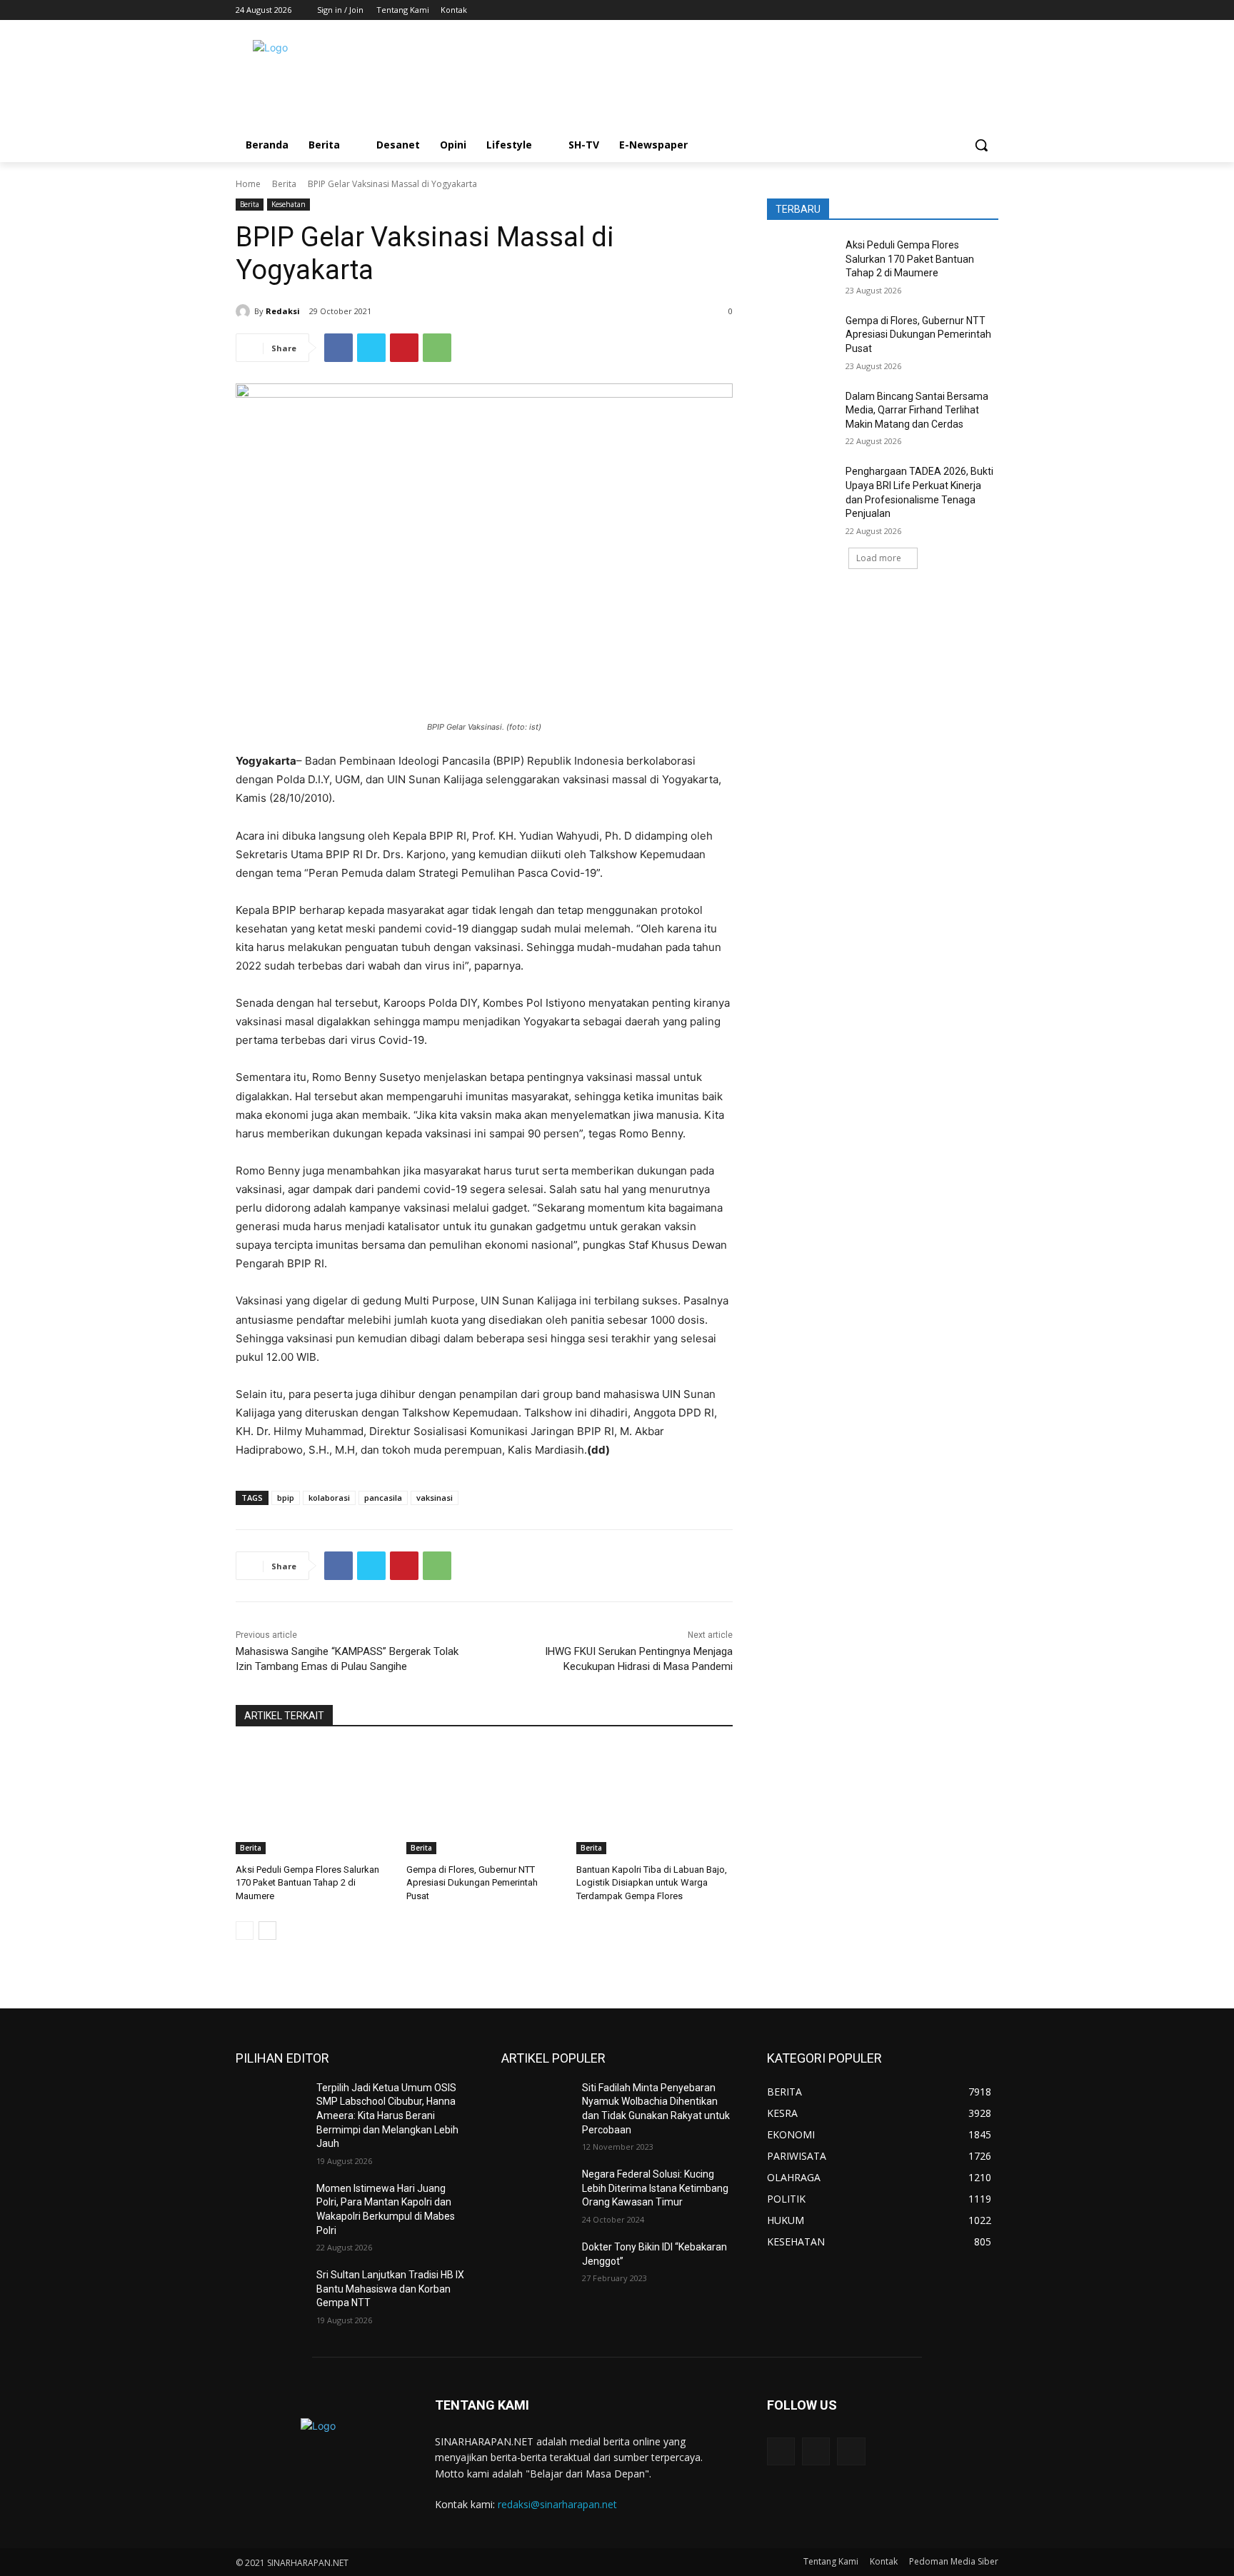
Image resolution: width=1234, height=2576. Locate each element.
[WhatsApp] (437, 348)
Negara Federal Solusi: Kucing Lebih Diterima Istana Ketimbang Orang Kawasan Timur (655, 2188)
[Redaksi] (245, 311)
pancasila (383, 1498)
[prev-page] (245, 1931)
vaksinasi (435, 1498)
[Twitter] (970, 10)
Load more (879, 558)
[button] (981, 145)
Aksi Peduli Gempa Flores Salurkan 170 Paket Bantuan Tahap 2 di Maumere (307, 1882)
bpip (286, 1498)
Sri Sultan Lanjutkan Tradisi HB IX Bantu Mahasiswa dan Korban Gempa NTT (390, 2289)
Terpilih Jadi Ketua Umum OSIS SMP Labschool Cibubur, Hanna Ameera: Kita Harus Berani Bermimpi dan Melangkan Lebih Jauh (387, 2115)
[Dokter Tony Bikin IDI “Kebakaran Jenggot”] (536, 2265)
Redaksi (283, 311)
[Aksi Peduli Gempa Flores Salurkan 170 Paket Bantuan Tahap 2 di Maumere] (314, 1800)
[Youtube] (990, 10)
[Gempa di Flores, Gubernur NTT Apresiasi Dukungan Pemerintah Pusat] (485, 1800)
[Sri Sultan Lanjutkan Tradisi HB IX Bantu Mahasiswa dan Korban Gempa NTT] (270, 2293)
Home (248, 184)
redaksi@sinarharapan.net (557, 2504)
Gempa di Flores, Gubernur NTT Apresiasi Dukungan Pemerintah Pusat (472, 1882)
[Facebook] (951, 10)
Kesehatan (289, 204)
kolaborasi (329, 1498)
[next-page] (267, 1931)
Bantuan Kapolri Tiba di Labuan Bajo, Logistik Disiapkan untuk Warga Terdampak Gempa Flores (652, 1882)
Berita (284, 184)
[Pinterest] (404, 348)
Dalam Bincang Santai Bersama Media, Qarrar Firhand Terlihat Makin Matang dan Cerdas (917, 410)
